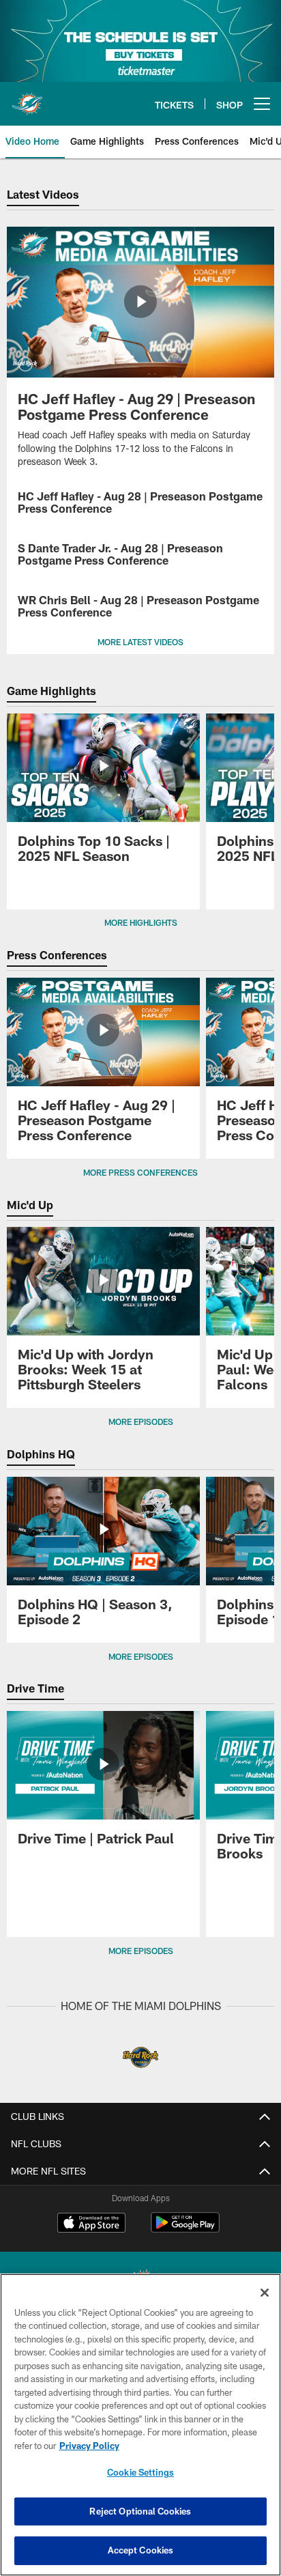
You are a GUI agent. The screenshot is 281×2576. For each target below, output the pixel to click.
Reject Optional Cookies (140, 2511)
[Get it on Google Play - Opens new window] (185, 2230)
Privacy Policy (89, 2446)
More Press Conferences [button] (140, 1172)
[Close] (265, 2293)
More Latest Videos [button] (140, 642)
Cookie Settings (140, 2472)
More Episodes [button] (141, 1421)
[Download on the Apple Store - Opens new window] (91, 2224)
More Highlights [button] (141, 922)
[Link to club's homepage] (27, 98)
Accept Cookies (141, 2550)
